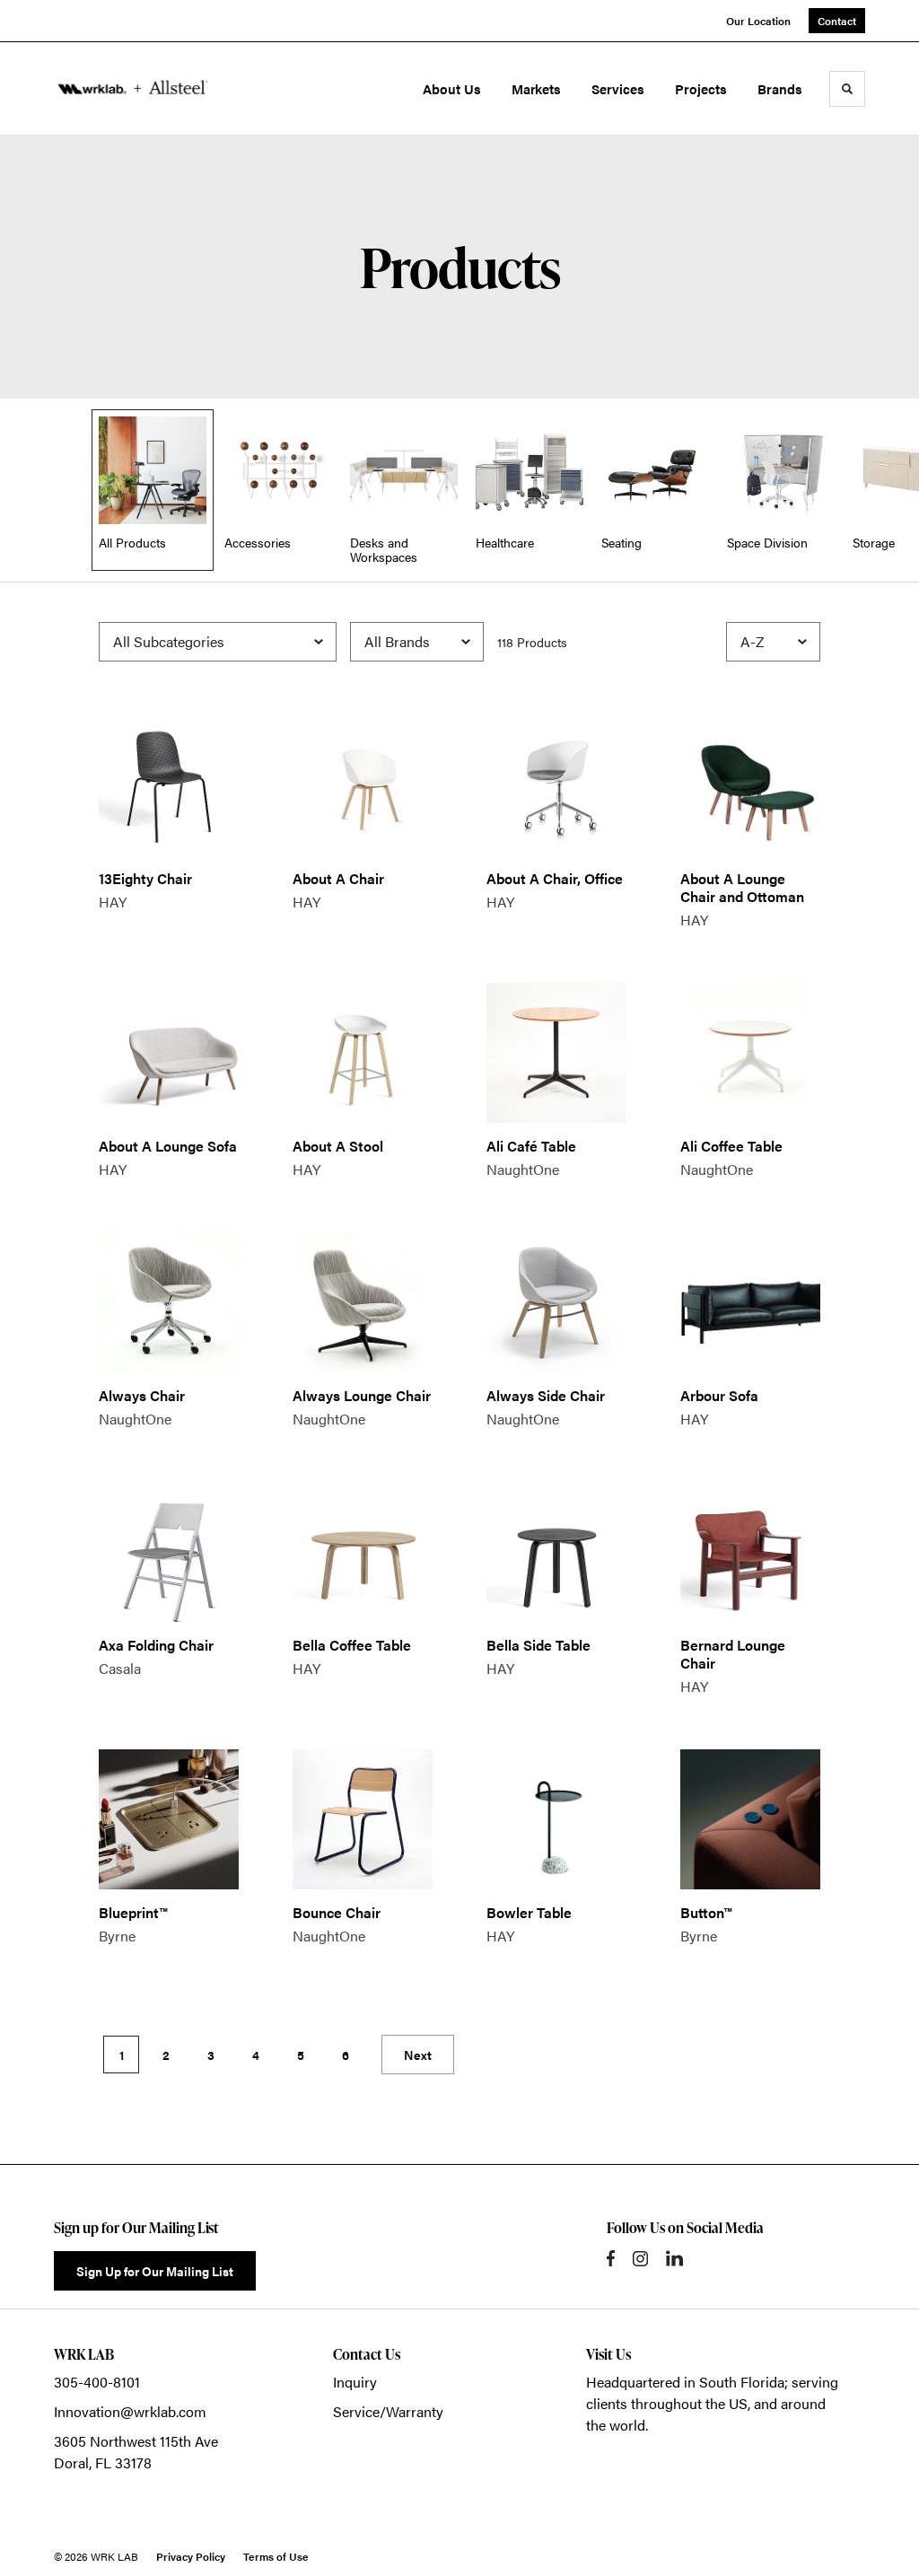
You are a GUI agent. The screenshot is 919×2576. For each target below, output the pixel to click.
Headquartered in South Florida (685, 2382)
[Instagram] (640, 2259)
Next (418, 2055)
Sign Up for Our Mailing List (155, 2271)
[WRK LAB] (133, 89)
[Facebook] (611, 2258)
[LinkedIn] (674, 2258)
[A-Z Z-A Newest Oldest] (773, 642)
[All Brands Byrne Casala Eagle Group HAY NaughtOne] (417, 642)
